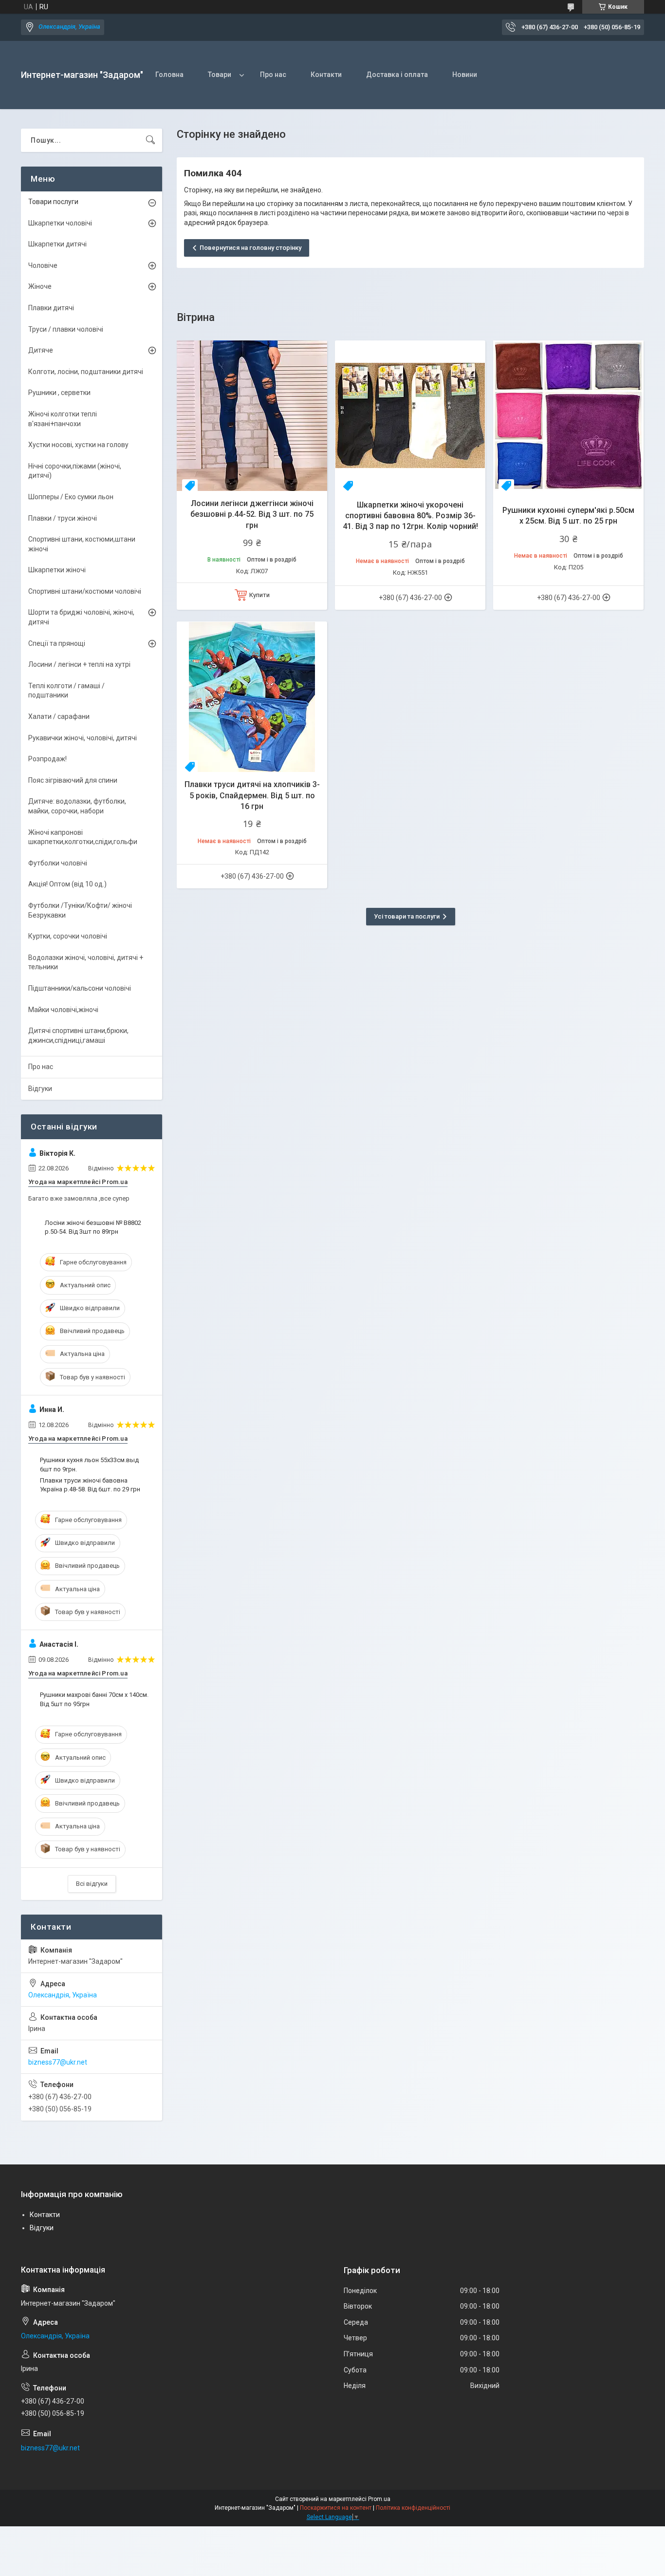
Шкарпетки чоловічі (60, 223)
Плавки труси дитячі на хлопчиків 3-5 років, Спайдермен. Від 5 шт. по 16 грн (252, 795)
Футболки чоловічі (58, 863)
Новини (465, 75)
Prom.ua (379, 2499)
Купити (259, 595)
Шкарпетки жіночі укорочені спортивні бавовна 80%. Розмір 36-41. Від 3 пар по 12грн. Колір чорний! (410, 516)
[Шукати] (150, 140)
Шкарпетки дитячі (57, 244)
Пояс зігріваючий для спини (73, 780)
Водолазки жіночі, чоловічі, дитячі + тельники (86, 962)
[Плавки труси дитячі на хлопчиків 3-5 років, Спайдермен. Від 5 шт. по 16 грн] (252, 697)
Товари (220, 75)
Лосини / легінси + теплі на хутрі (79, 664)
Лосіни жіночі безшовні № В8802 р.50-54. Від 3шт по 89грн (93, 1227)
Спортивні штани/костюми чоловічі (85, 591)
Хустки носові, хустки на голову (78, 445)
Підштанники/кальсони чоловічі (80, 988)
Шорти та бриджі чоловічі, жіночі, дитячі (81, 617)
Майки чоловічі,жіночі (63, 1010)
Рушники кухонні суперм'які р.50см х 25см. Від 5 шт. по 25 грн (568, 516)
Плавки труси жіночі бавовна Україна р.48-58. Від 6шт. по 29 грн (90, 1485)
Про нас (273, 75)
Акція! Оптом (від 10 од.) (67, 884)
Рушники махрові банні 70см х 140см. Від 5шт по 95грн (94, 1699)
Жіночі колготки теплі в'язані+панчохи (63, 419)
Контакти (326, 75)
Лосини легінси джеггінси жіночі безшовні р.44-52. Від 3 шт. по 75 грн (252, 514)
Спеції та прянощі (57, 643)
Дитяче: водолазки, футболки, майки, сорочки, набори (77, 806)
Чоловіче (43, 265)
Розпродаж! (47, 759)
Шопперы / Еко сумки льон (71, 497)
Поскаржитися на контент (336, 2508)
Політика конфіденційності (413, 2508)
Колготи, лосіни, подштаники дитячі (86, 372)
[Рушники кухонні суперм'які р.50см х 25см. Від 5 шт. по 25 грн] (568, 416)
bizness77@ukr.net (58, 2062)
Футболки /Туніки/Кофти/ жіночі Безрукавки (80, 910)
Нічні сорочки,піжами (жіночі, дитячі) (75, 471)
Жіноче (40, 286)
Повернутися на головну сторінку (250, 248)
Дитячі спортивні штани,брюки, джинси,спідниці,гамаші (78, 1035)
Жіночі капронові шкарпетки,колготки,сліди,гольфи (83, 837)
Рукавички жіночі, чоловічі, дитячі (83, 738)
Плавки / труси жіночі (63, 518)
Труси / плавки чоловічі (66, 329)
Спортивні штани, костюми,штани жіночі (82, 544)
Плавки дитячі (51, 308)
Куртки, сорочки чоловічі (68, 936)
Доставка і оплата (397, 75)
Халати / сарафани (59, 716)
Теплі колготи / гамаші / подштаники (66, 691)
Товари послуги (53, 202)
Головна (169, 75)
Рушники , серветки (59, 393)
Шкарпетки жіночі (57, 570)
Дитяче (41, 350)
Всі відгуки (92, 1884)
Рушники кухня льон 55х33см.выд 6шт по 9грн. (89, 1464)
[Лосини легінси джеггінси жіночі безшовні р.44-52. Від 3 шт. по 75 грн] (252, 416)
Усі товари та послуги (407, 916)
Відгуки (40, 1089)
